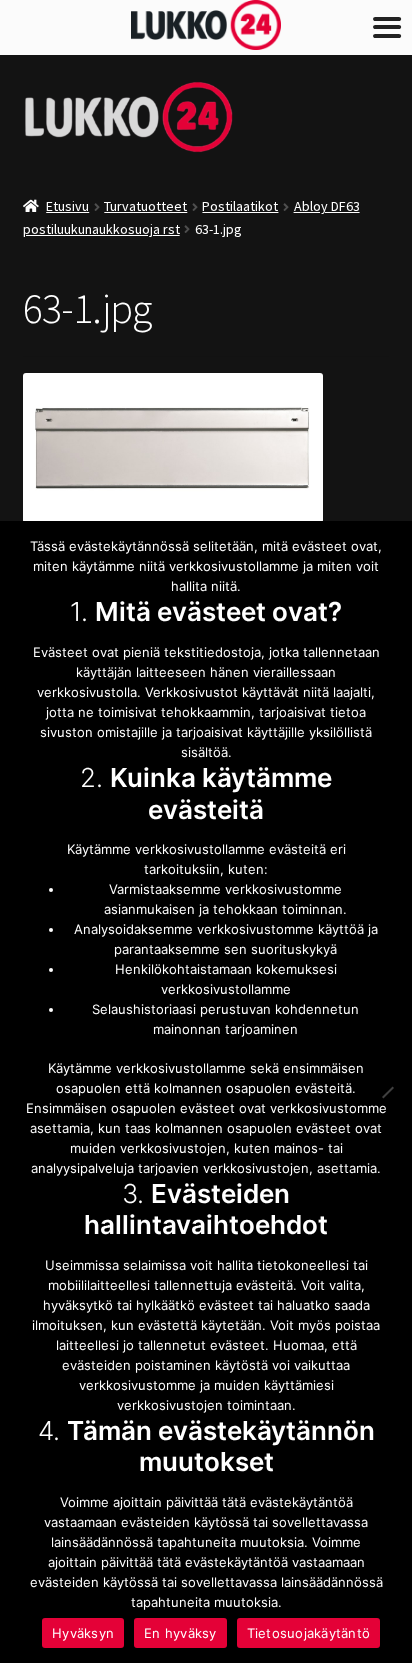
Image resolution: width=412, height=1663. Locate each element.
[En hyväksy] (387, 1092)
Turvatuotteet (145, 206)
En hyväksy (180, 1633)
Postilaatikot (240, 206)
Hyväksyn (83, 1633)
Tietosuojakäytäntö (309, 1633)
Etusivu (67, 206)
